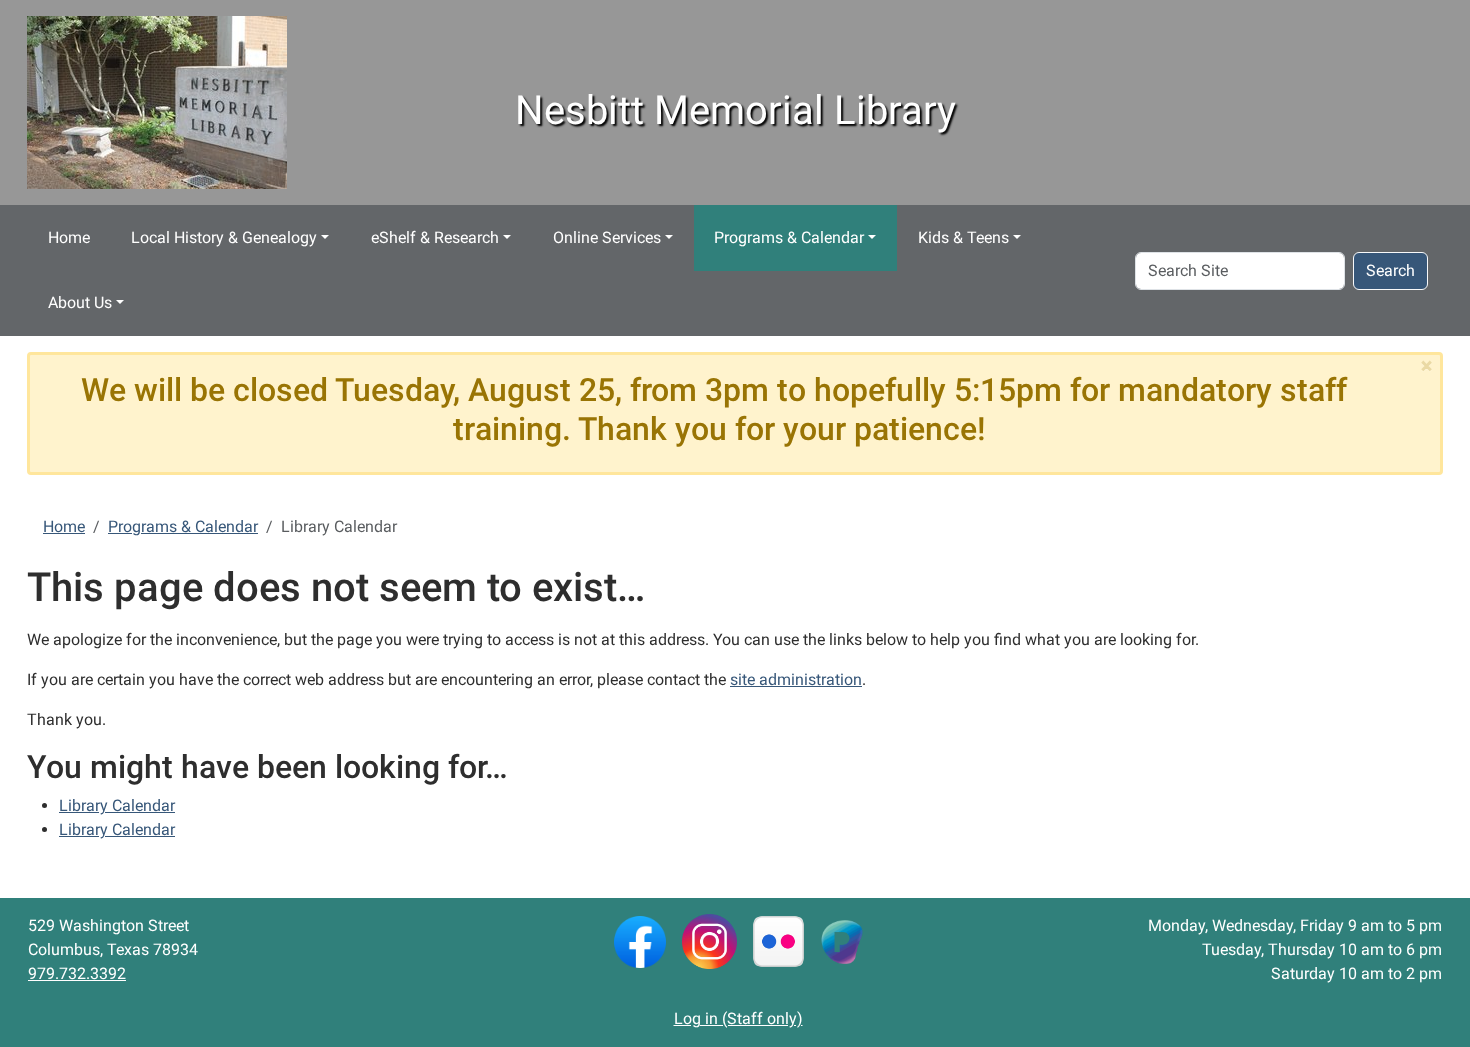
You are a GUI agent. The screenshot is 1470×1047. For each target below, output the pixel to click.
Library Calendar (117, 805)
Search (1390, 270)
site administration (796, 679)
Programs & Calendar (789, 237)
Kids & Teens (963, 237)
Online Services (607, 237)
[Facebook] (640, 940)
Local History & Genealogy (224, 237)
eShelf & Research (435, 237)
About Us (80, 302)
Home (69, 237)
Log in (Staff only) (738, 1018)
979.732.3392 (77, 973)
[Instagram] (709, 940)
